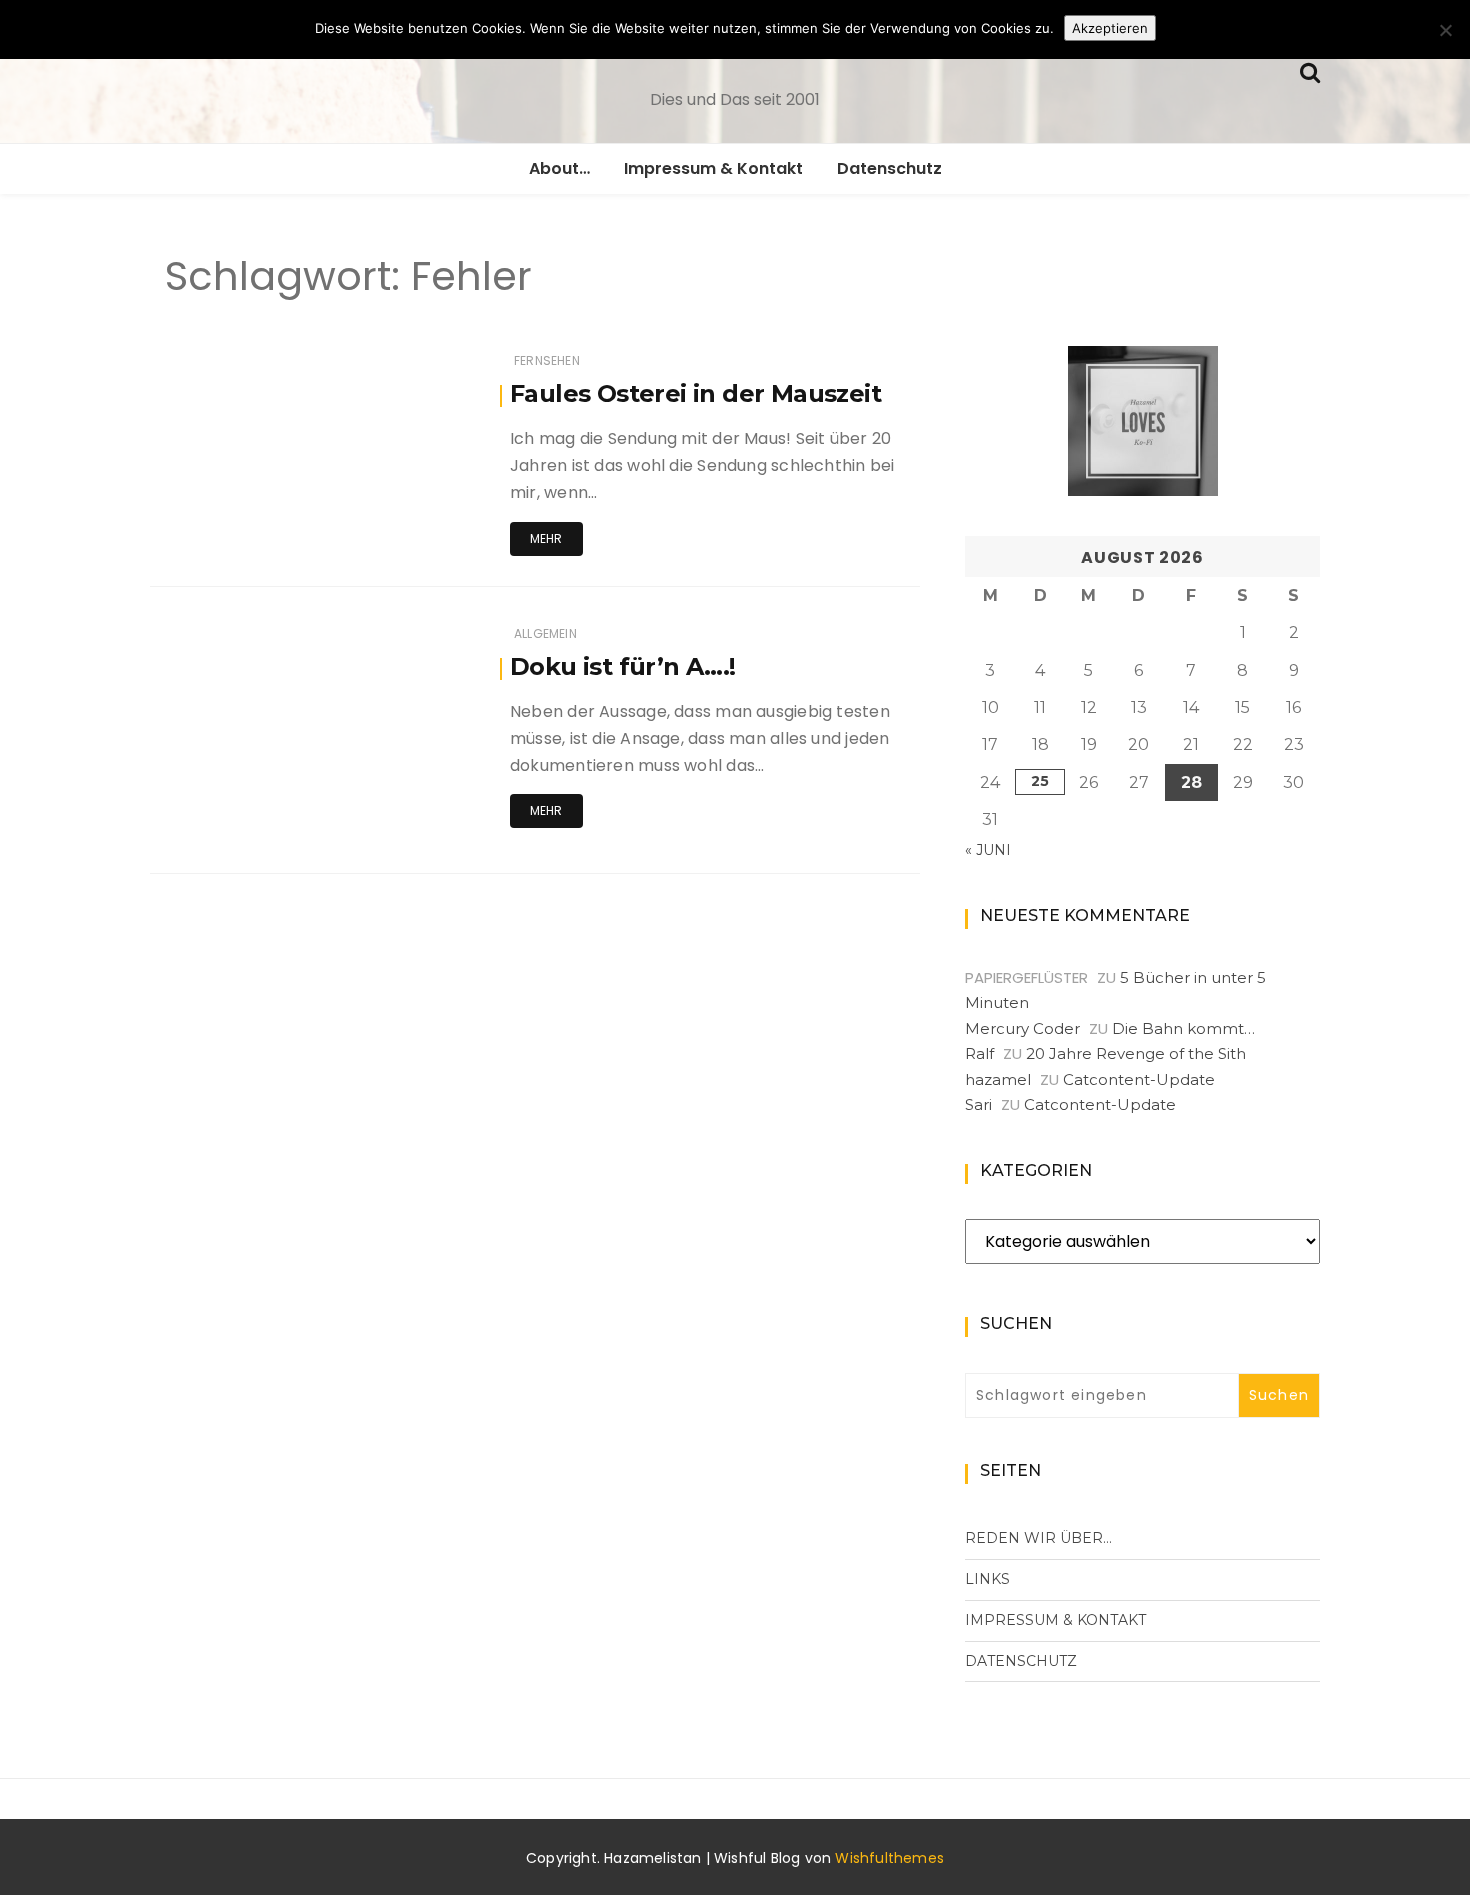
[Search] (1310, 70)
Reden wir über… (1038, 1538)
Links (987, 1579)
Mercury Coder (1022, 1028)
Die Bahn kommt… (1183, 1028)
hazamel (998, 1079)
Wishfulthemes (889, 1858)
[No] (1445, 30)
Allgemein (545, 633)
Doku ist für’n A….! (623, 666)
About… (559, 168)
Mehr (546, 538)
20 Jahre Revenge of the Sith (1136, 1053)
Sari (978, 1104)
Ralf (979, 1053)
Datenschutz (889, 168)
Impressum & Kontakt (713, 168)
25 (1040, 781)
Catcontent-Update (1139, 1079)
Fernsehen (547, 360)
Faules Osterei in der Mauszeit (695, 393)
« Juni (988, 850)
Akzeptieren (1110, 28)
